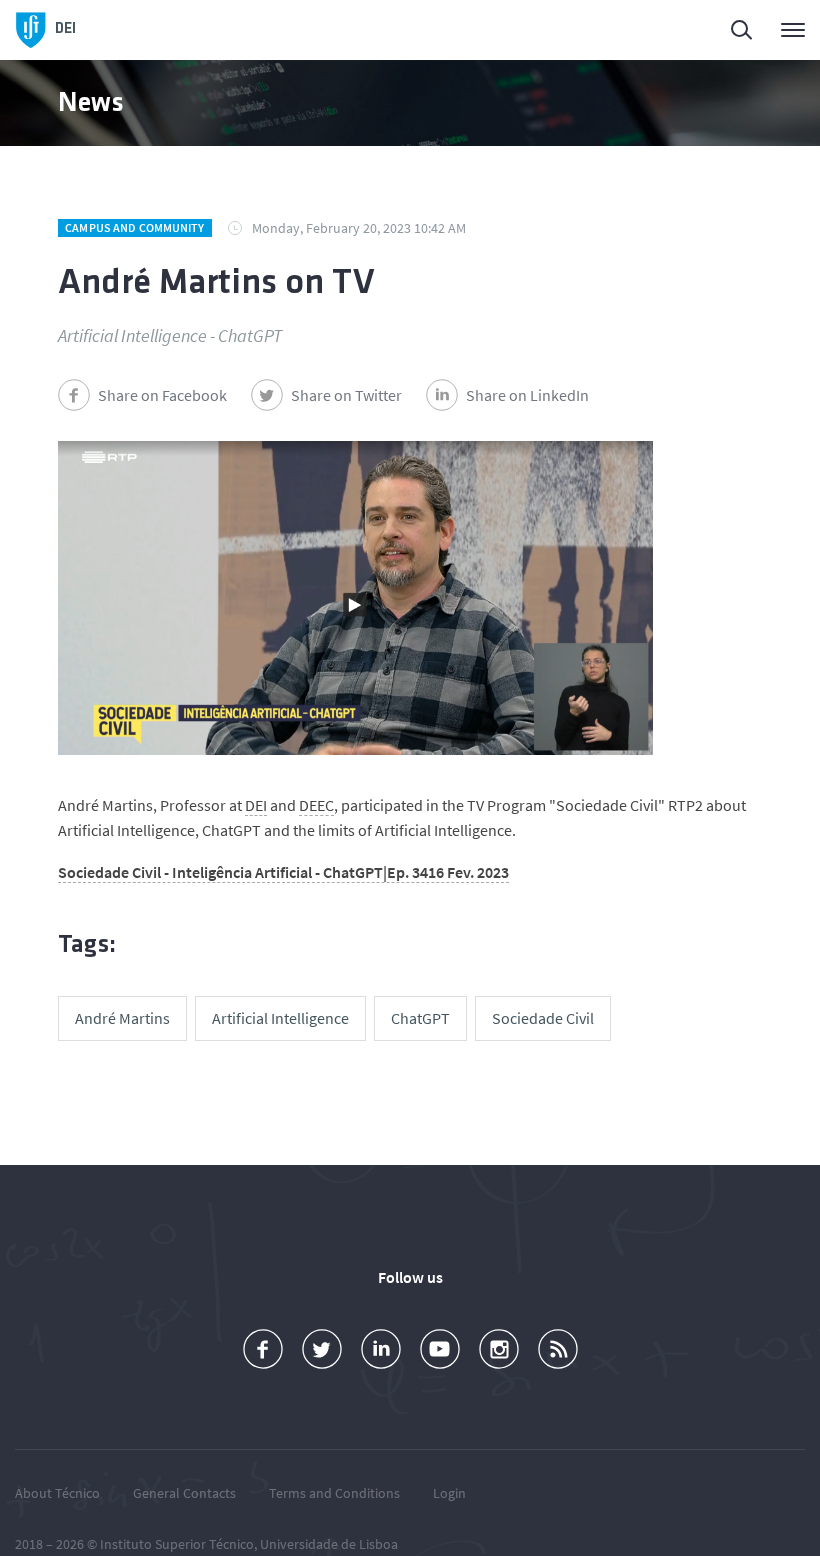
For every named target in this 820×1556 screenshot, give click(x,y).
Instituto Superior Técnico (177, 1544)
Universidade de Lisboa (329, 1544)
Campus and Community (134, 227)
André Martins (122, 1018)
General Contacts (184, 1493)
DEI (256, 805)
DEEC (316, 805)
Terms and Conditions (334, 1493)
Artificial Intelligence (280, 1018)
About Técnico (57, 1493)
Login (449, 1493)
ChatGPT (420, 1018)
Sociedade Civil (543, 1018)
